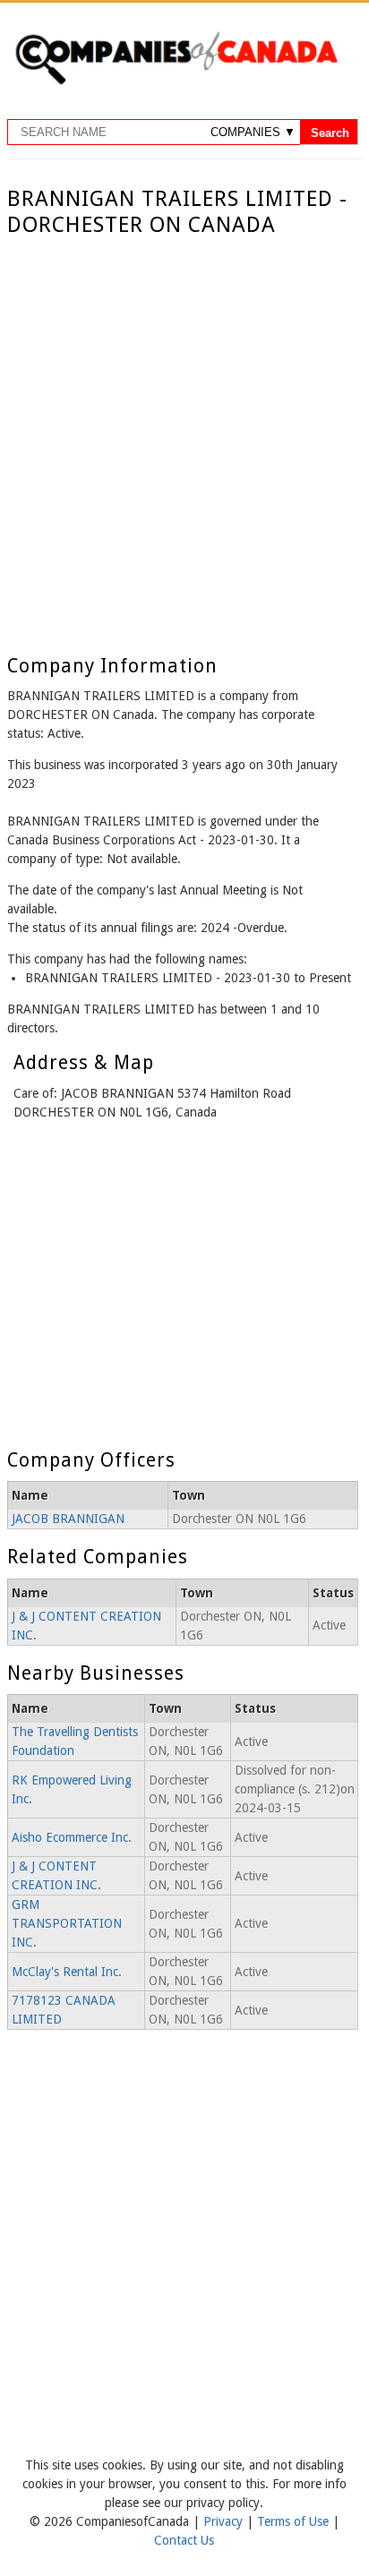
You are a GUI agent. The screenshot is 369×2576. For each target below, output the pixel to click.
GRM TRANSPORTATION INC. (67, 1923)
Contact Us (184, 2540)
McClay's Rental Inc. (67, 1972)
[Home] (176, 81)
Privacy (225, 2521)
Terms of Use (295, 2521)
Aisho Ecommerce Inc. (72, 1837)
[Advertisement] (184, 432)
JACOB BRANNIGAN (68, 1519)
